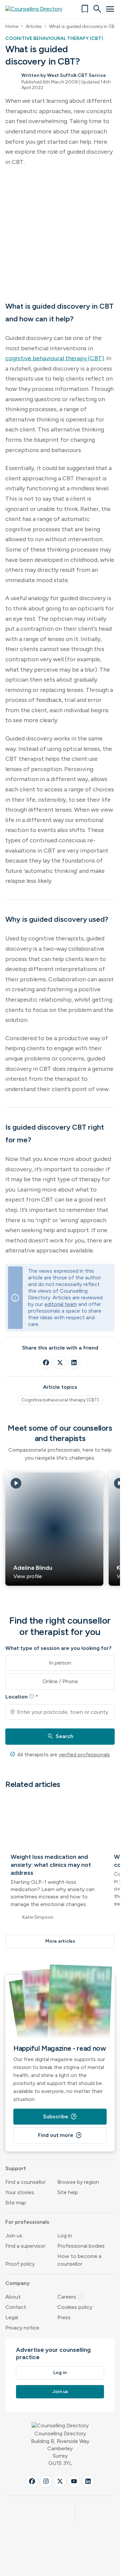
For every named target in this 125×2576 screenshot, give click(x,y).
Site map (16, 2203)
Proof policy (20, 2264)
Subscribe (60, 2117)
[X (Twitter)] (60, 2481)
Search (60, 1736)
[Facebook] (46, 1363)
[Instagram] (46, 2481)
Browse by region (78, 2182)
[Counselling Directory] (38, 9)
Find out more (60, 2135)
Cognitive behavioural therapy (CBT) (60, 1400)
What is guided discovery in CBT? (84, 26)
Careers (71, 2297)
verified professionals (84, 1755)
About (13, 2297)
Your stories (20, 2192)
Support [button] (16, 2168)
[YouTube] (74, 2481)
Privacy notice (22, 2328)
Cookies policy (75, 2307)
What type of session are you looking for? (58, 1648)
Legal (12, 2317)
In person (60, 1663)
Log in (65, 2236)
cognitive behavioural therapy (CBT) (55, 358)
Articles (34, 26)
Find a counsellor (25, 2182)
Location (22, 1696)
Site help (68, 2192)
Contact (16, 2307)
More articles (60, 1941)
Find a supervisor (25, 2246)
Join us (14, 2236)
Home (12, 26)
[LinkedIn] (74, 1363)
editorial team (61, 1304)
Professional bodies (81, 2246)
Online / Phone (60, 1681)
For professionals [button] (27, 2222)
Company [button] (17, 2283)
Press (64, 2317)
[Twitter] (60, 1363)
